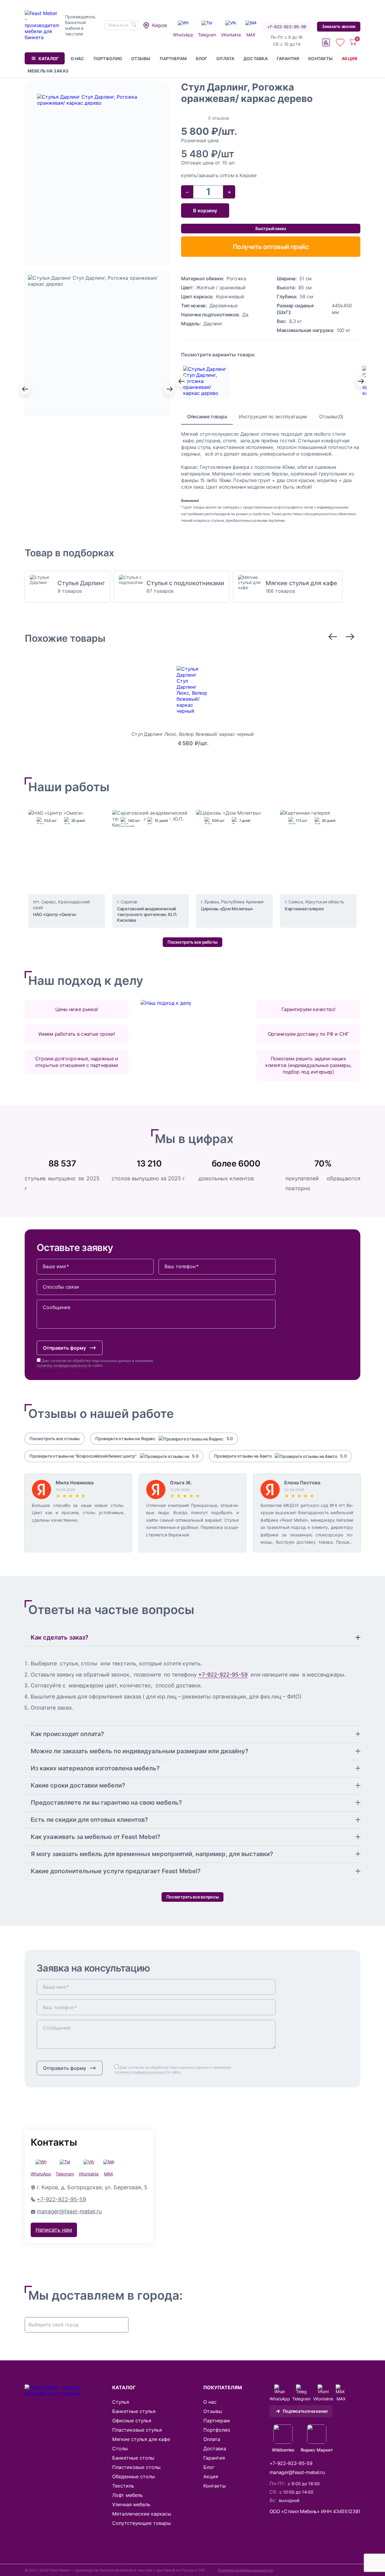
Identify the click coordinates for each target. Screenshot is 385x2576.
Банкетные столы (133, 2458)
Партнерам (173, 58)
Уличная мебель (131, 2504)
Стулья (121, 2402)
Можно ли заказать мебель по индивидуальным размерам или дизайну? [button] (140, 1751)
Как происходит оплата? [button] (67, 1734)
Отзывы (141, 58)
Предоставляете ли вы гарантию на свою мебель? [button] (106, 1803)
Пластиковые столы (136, 2467)
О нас (78, 58)
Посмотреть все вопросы (193, 1897)
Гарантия (288, 58)
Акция (350, 58)
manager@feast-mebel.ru (69, 2211)
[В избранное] (356, 86)
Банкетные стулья (134, 2411)
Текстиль (123, 2486)
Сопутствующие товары (142, 2523)
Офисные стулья (132, 2421)
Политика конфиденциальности (245, 2570)
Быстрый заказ (271, 228)
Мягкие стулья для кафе (141, 2439)
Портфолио (108, 58)
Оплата (225, 58)
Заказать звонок (339, 26)
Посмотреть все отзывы (55, 1439)
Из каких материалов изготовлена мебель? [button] (95, 1768)
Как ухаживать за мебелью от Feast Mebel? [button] (95, 1837)
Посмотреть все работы (192, 942)
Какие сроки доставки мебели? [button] (78, 1785)
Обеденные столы (134, 2476)
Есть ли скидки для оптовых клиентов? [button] (89, 1820)
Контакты (320, 58)
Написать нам (54, 2230)
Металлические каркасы (142, 2514)
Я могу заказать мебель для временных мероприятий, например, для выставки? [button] (152, 1854)
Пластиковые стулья (137, 2430)
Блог (202, 58)
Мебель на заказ (48, 71)
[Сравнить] (344, 86)
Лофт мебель (128, 2495)
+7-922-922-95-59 (287, 27)
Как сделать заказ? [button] (60, 1637)
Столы (120, 2448)
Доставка (256, 58)
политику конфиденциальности (64, 1365)
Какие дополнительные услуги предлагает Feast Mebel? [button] (116, 1871)
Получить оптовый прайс (271, 247)
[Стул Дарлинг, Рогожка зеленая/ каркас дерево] (271, 381)
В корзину (205, 211)
